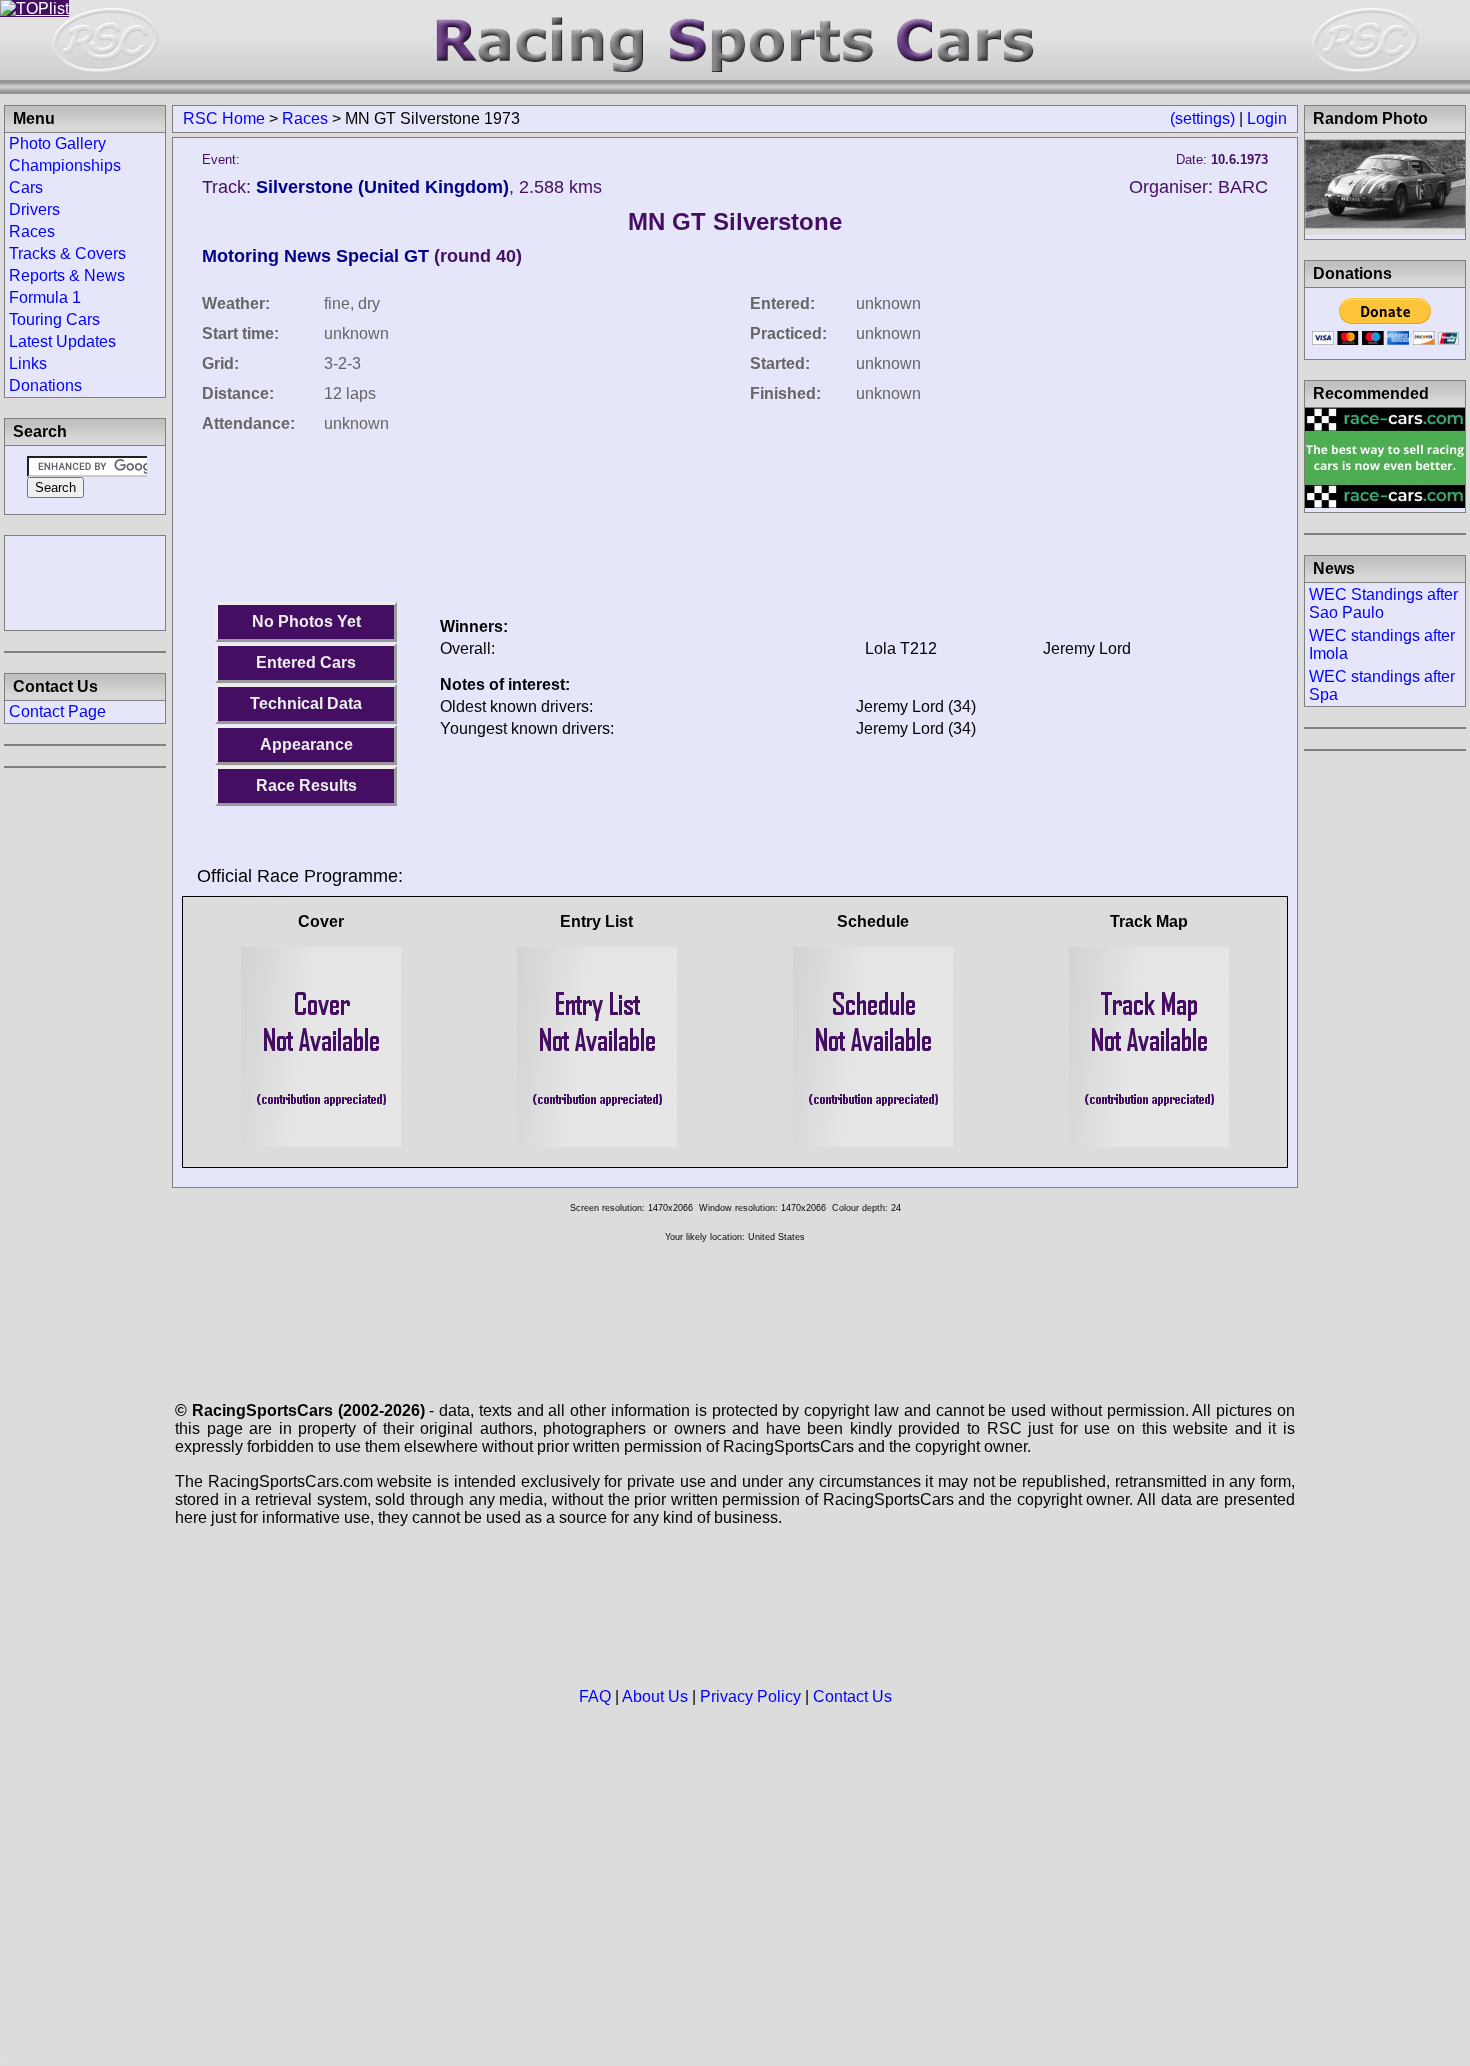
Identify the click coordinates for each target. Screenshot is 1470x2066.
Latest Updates (62, 341)
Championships (65, 165)
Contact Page (57, 711)
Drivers (34, 209)
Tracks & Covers (67, 253)
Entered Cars (306, 662)
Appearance (306, 744)
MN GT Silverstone (735, 221)
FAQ (595, 1696)
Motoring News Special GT (315, 256)
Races (305, 118)
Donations (45, 385)
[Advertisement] (85, 581)
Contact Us (852, 1696)
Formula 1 (45, 297)
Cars (26, 187)
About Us (655, 1696)
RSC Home (224, 118)
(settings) (1202, 118)
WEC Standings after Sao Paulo (1383, 603)
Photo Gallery (57, 143)
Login (1267, 118)
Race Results (306, 785)
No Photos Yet (306, 621)
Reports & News (67, 275)
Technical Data (306, 703)
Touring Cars (54, 319)
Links (28, 363)
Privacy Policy (750, 1696)
